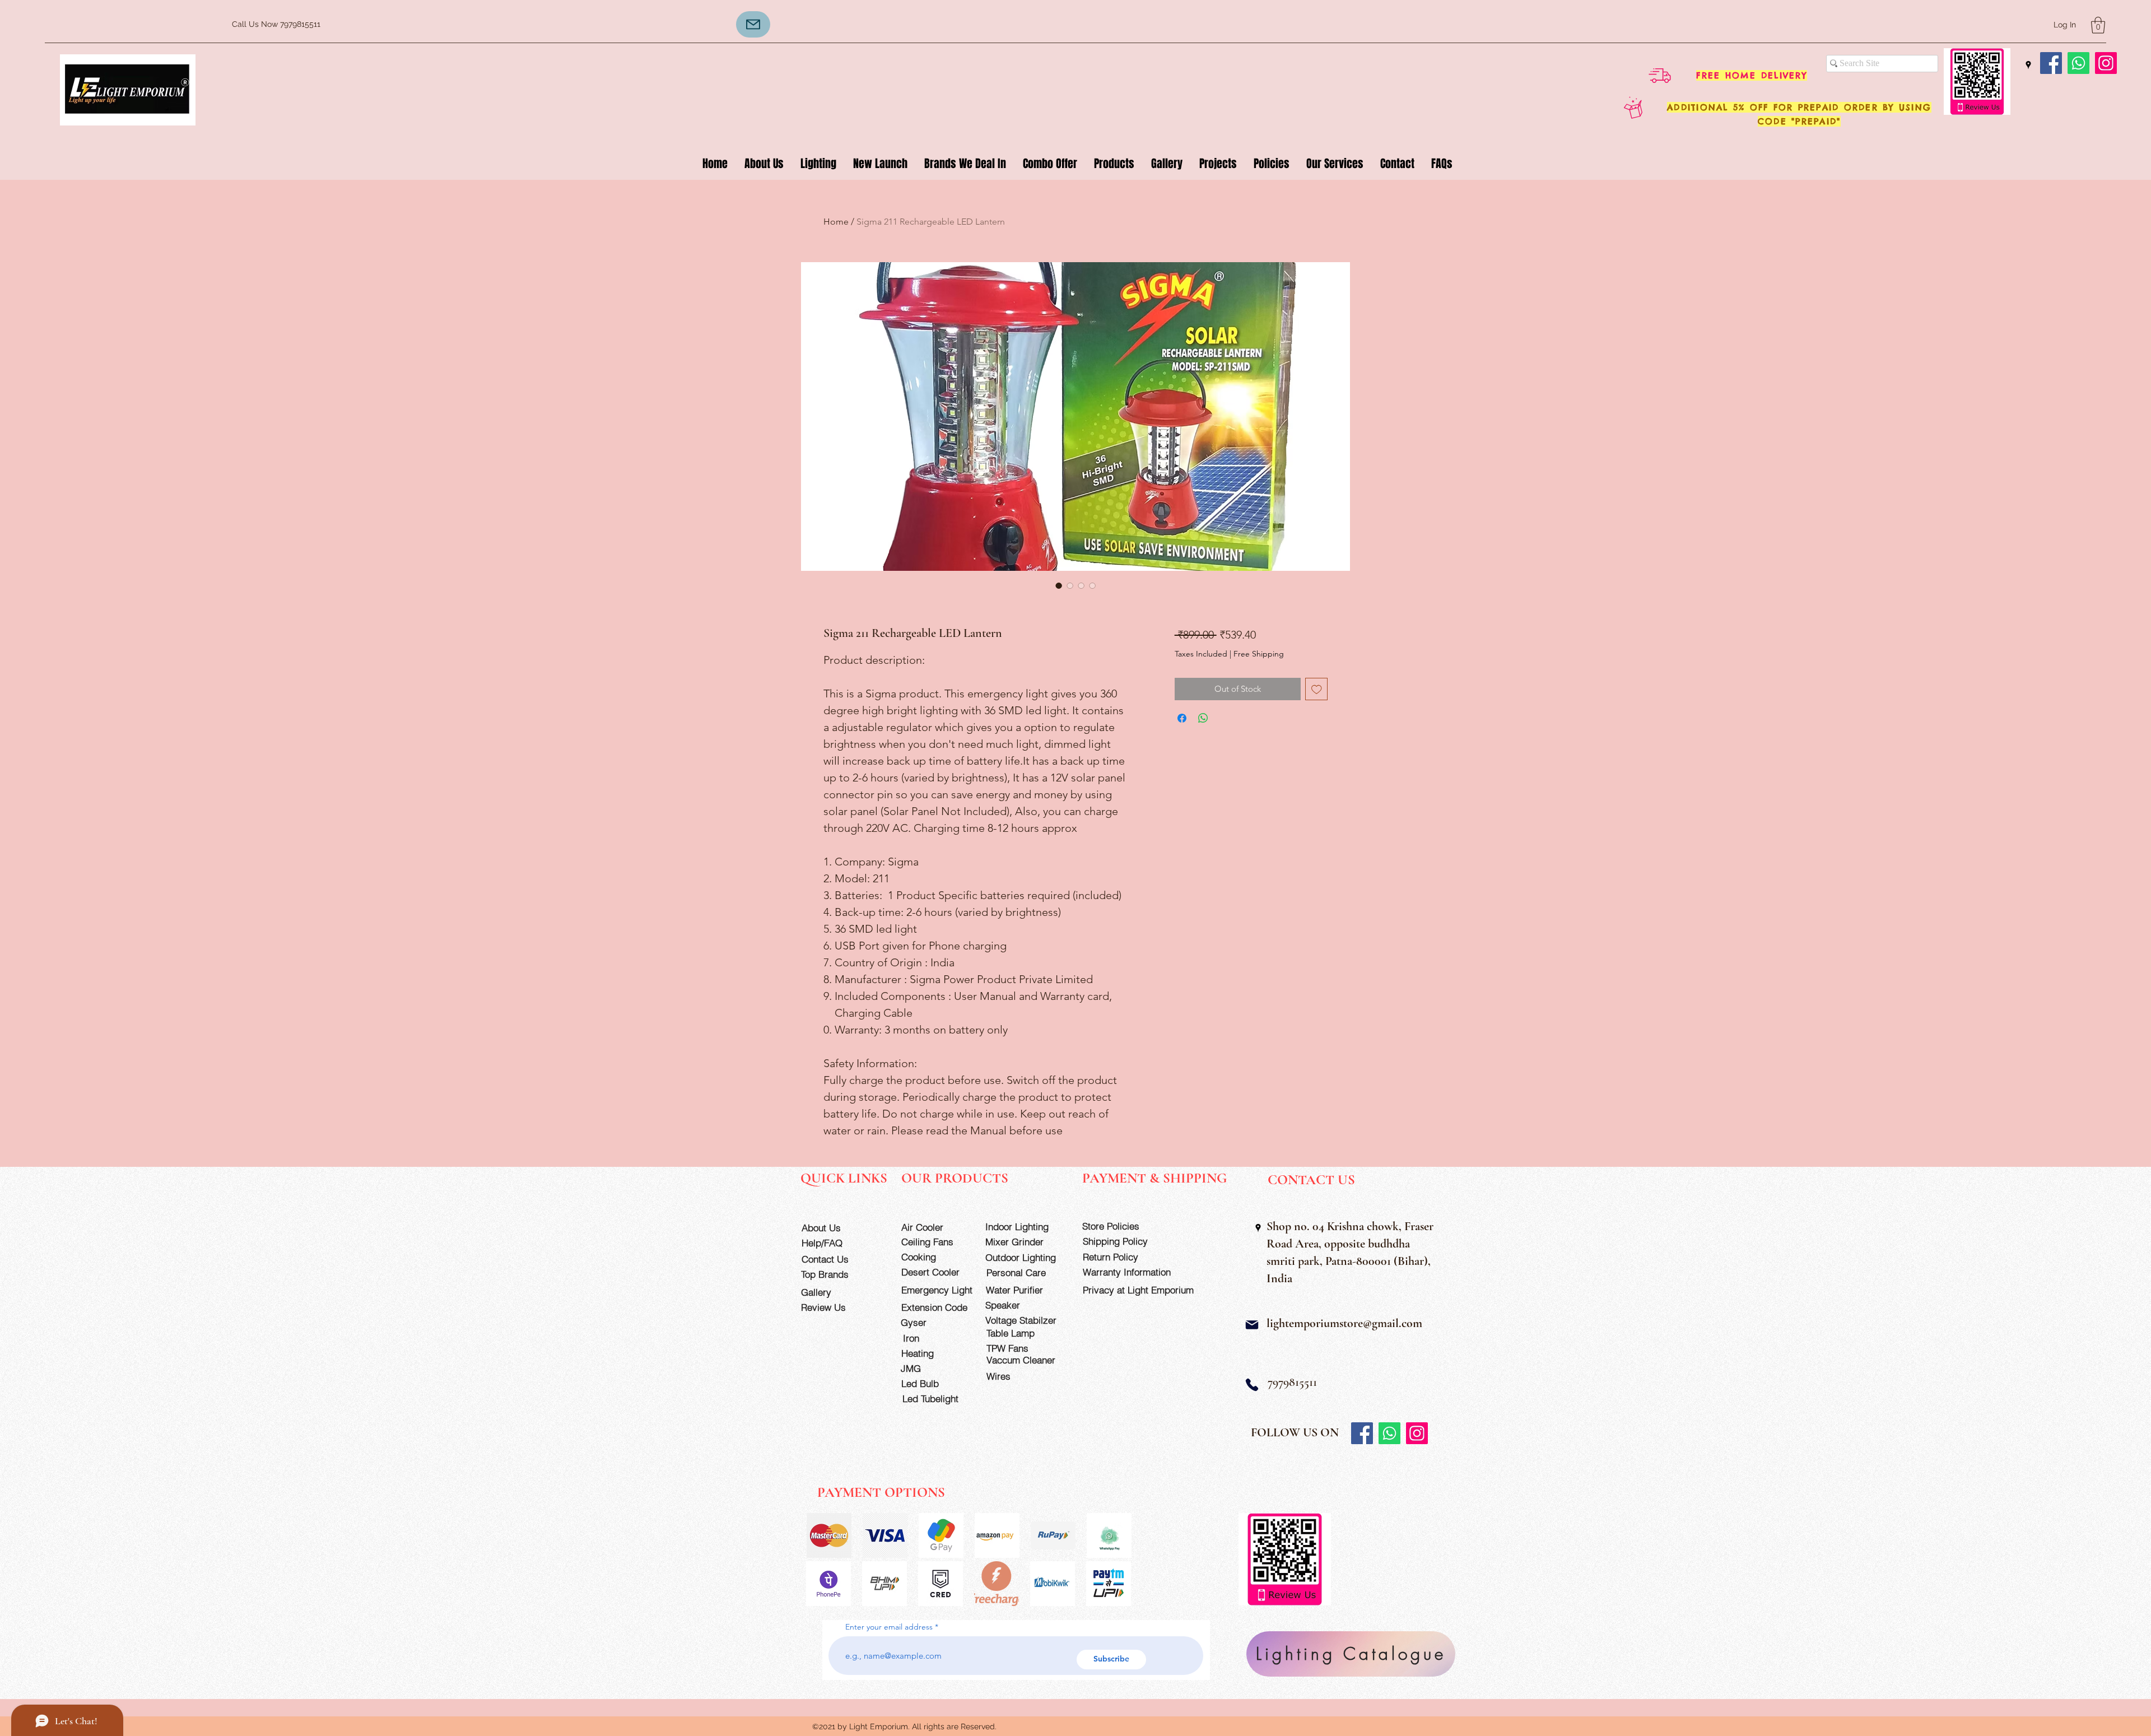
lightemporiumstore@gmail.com (1344, 1323)
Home (836, 222)
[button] (2098, 25)
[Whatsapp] (2078, 63)
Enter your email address (889, 1627)
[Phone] (1252, 1385)
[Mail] (1252, 1325)
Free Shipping (1259, 654)
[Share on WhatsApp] (1203, 718)
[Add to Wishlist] (1317, 689)
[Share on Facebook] (1182, 718)
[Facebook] (2051, 63)
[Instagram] (2106, 63)
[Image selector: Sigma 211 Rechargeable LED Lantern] (1059, 585)
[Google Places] (2028, 65)
